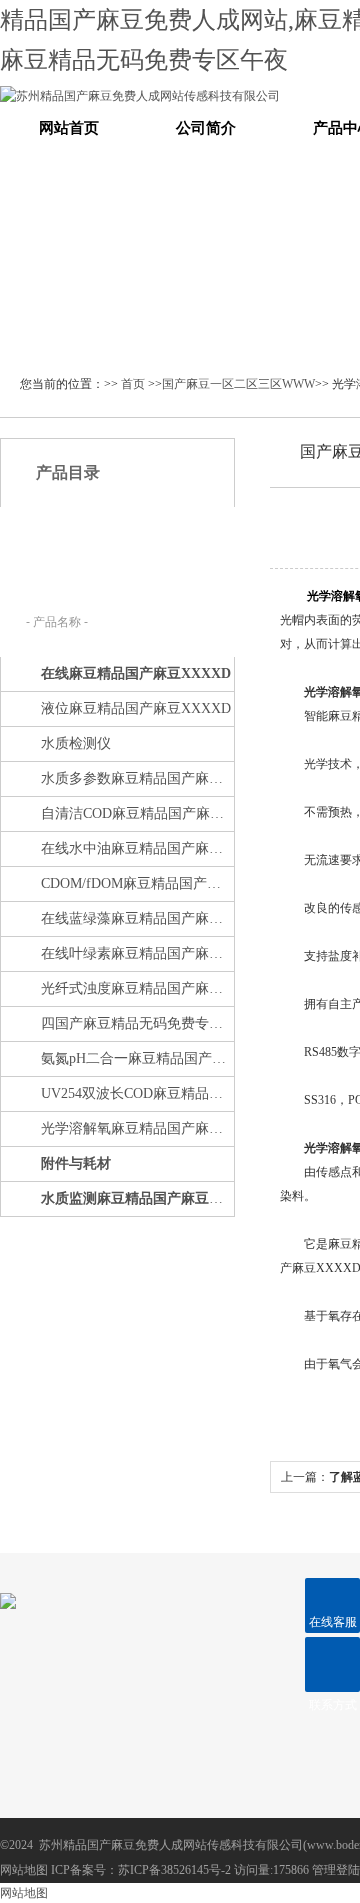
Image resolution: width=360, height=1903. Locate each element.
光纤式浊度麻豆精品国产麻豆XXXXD (136, 988)
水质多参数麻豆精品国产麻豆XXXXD (136, 778)
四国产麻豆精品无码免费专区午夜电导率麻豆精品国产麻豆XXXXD (136, 1023)
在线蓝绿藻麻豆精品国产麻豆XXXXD (136, 918)
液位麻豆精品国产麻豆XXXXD (136, 708)
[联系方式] (332, 1664)
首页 (133, 384)
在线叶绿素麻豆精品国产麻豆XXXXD (136, 953)
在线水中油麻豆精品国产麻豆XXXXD (136, 848)
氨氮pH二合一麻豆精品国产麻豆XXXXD (136, 1058)
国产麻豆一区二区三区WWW (238, 384)
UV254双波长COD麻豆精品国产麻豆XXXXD (136, 1093)
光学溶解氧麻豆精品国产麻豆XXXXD (136, 1128)
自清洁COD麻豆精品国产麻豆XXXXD (136, 813)
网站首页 (69, 128)
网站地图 (24, 1870)
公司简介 (206, 128)
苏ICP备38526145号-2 (174, 1870)
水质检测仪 (76, 743)
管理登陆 (336, 1870)
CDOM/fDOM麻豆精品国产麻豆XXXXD (136, 883)
